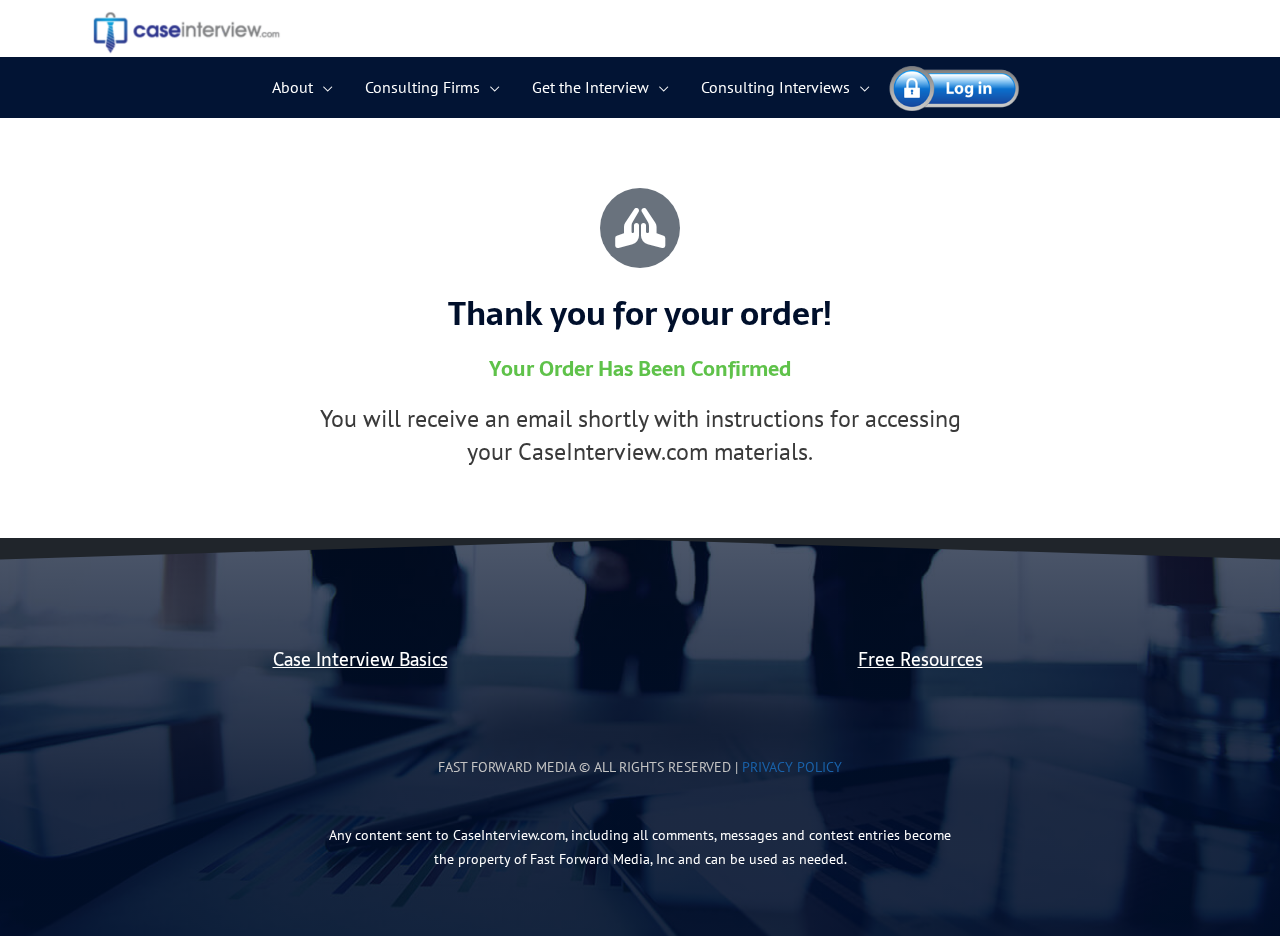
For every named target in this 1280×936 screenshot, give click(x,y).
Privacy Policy (792, 767)
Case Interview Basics (360, 659)
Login (945, 87)
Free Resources (920, 659)
